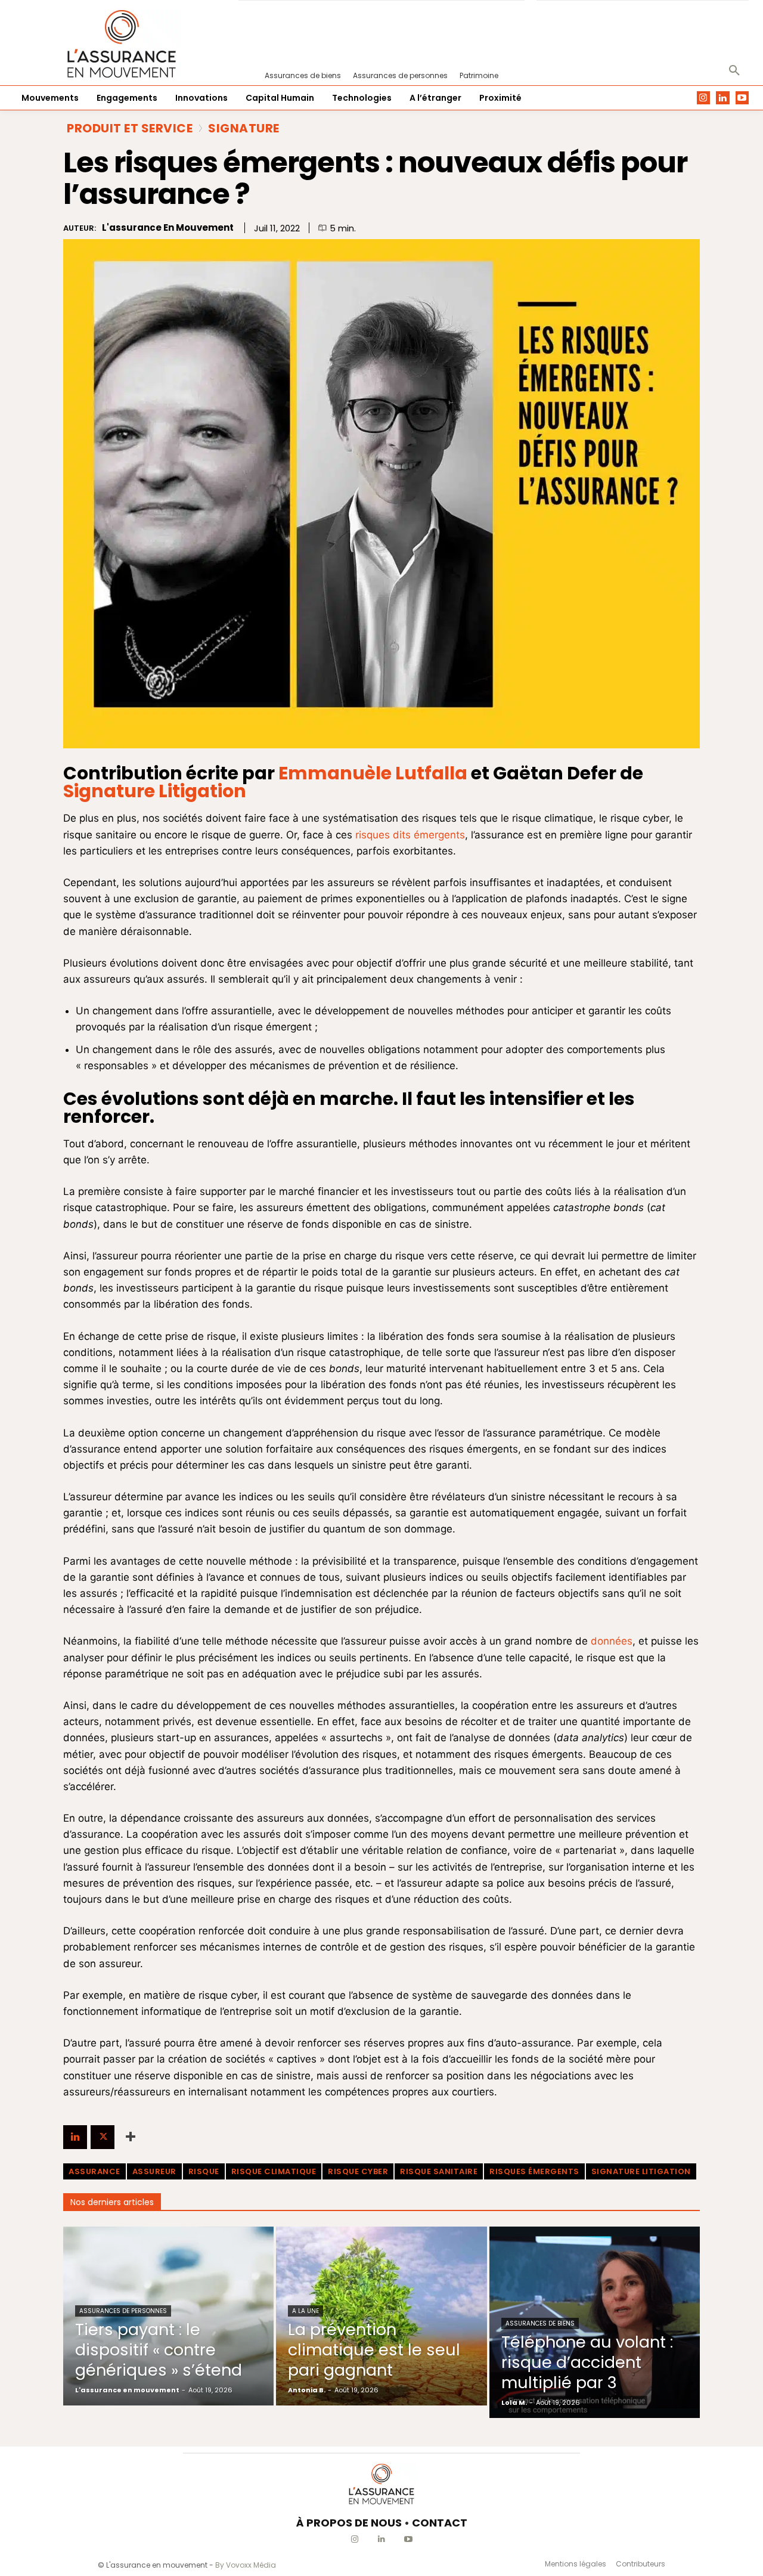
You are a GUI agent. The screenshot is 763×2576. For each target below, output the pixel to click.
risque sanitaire (439, 2171)
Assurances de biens (540, 2323)
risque (204, 2171)
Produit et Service (130, 128)
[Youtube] (742, 98)
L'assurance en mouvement (168, 228)
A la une (305, 2311)
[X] (103, 2137)
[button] (734, 71)
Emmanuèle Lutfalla (375, 773)
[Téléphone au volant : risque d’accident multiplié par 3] (595, 2322)
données (612, 1641)
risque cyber (358, 2171)
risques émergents (534, 2171)
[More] (131, 2137)
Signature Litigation (155, 791)
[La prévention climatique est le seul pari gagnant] (381, 2316)
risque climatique (274, 2171)
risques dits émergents (410, 835)
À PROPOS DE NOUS (349, 2523)
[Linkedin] (723, 98)
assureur (154, 2171)
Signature (244, 128)
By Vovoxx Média (246, 2565)
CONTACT (440, 2523)
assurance (94, 2171)
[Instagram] (704, 98)
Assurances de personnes (123, 2311)
